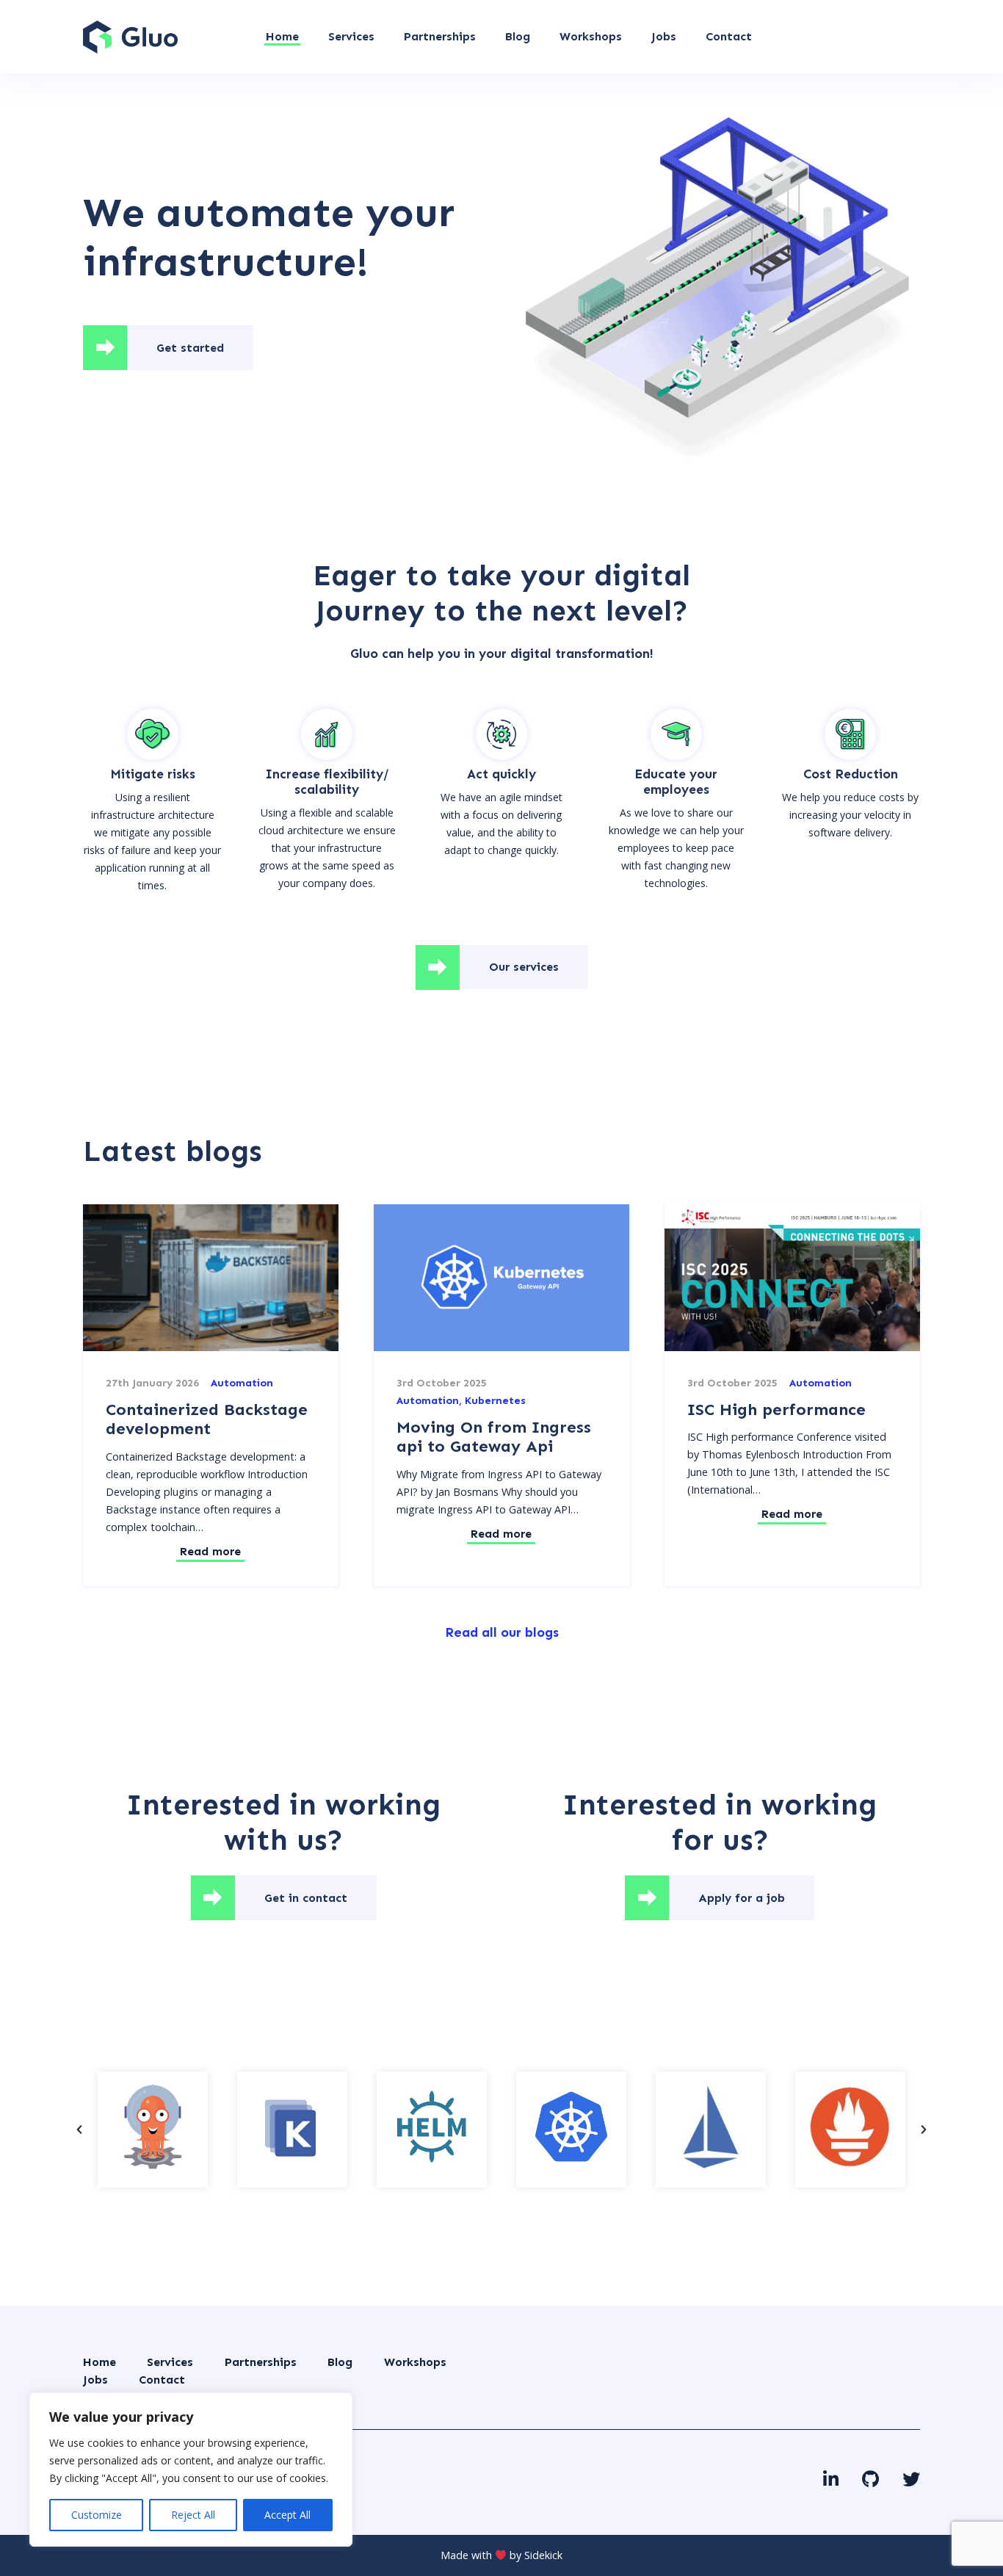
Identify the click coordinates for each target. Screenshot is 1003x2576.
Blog (340, 2362)
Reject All (193, 2515)
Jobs (95, 2380)
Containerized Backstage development (207, 1419)
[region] (191, 2470)
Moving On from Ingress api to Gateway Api (494, 1437)
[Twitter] (911, 2479)
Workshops (415, 2362)
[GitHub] (870, 2479)
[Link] (130, 37)
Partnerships (261, 2362)
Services (170, 2362)
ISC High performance (776, 1410)
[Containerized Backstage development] (211, 1278)
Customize (97, 2515)
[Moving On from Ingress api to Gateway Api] (501, 1278)
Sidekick (543, 2555)
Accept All (287, 2515)
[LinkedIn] (831, 2479)
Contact (162, 2380)
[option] (153, 2130)
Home (99, 2362)
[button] (79, 2130)
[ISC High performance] (792, 1278)
